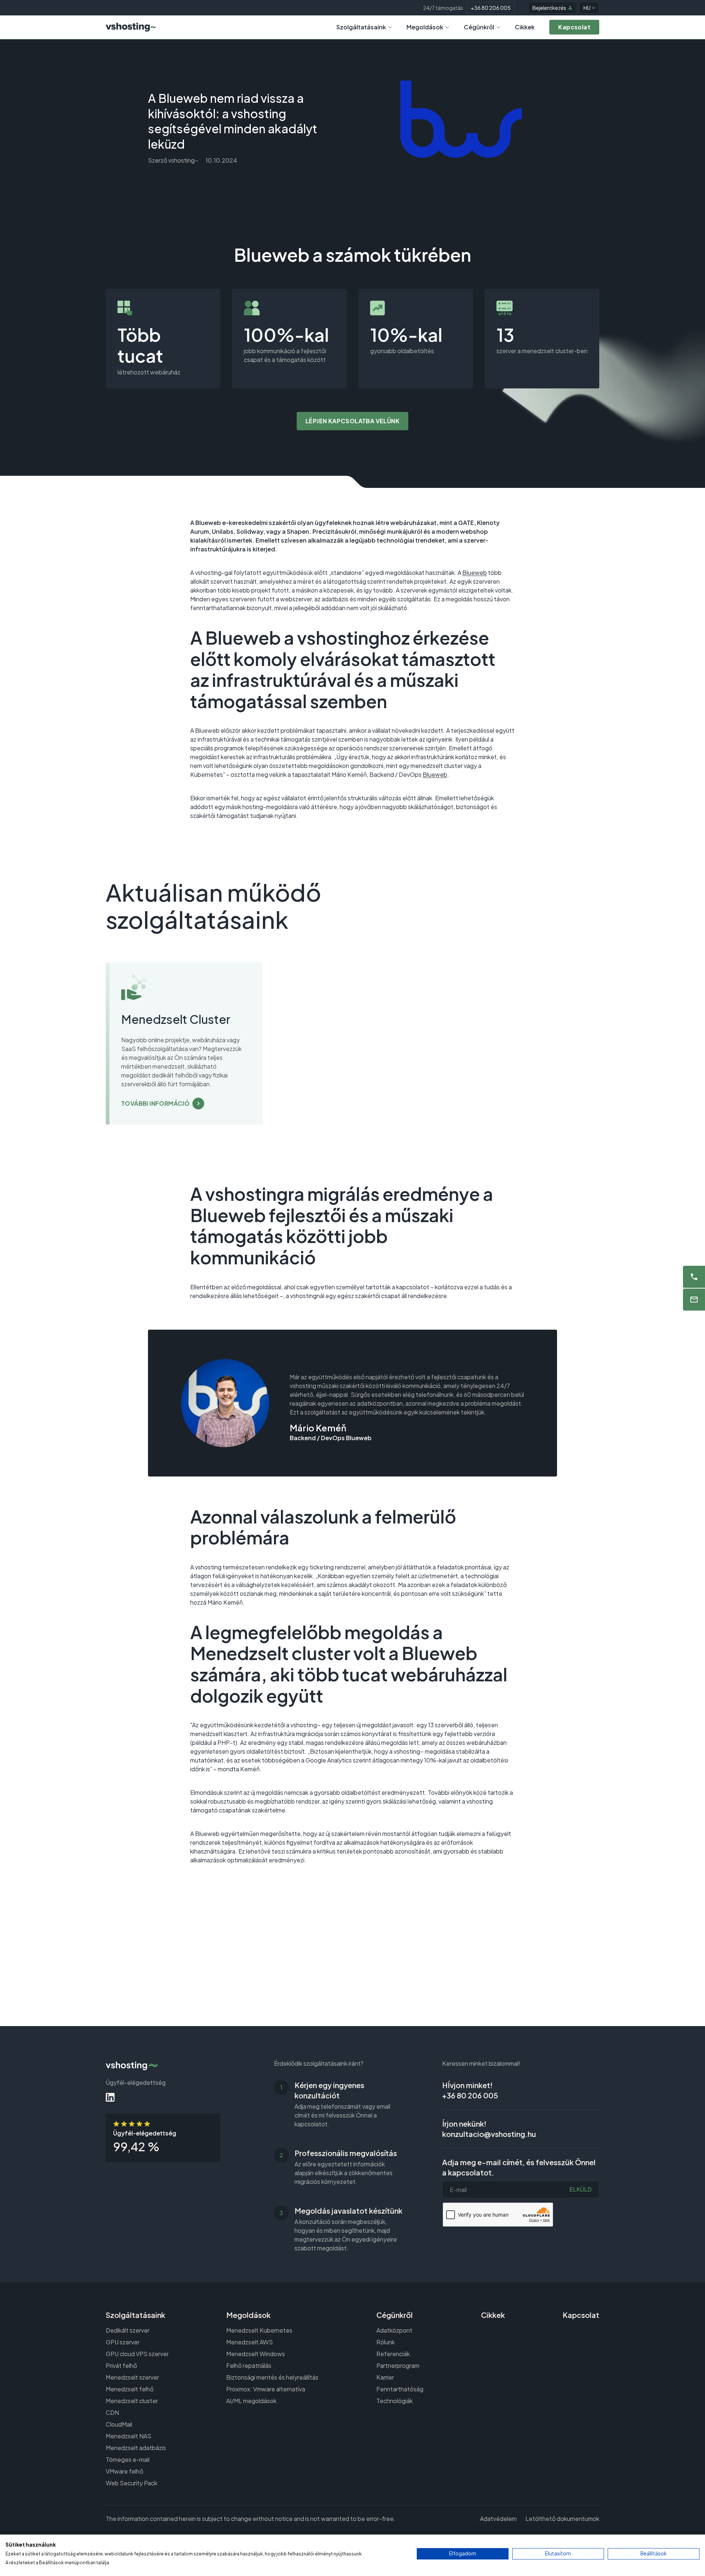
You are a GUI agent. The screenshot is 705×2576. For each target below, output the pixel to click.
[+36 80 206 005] (694, 1277)
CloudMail (119, 2424)
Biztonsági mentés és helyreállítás (272, 2377)
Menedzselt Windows (256, 2354)
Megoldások (425, 27)
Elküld (581, 2189)
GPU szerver (123, 2342)
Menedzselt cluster (132, 2401)
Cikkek (525, 27)
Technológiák (395, 2401)
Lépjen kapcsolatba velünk (352, 421)
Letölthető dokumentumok (562, 2519)
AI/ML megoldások (251, 2401)
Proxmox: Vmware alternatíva (266, 2389)
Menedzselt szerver (132, 2377)
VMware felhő (124, 2471)
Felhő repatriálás (249, 2365)
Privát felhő (121, 2365)
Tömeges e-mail (128, 2459)
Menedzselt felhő (130, 2389)
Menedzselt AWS (250, 2342)
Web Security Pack (131, 2483)
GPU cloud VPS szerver (137, 2354)
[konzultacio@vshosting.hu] (694, 1300)
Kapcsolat (581, 2315)
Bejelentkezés (549, 8)
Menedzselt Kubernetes (259, 2330)
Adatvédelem (498, 2519)
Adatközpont (394, 2330)
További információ (155, 1103)
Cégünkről (479, 27)
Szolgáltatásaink (361, 27)
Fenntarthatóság (400, 2389)
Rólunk (386, 2342)
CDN (112, 2412)
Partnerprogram (398, 2365)
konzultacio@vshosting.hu (489, 2134)
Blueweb (475, 573)
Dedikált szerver (128, 2330)
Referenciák (393, 2354)
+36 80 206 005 (491, 8)
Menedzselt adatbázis (136, 2448)
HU (587, 8)
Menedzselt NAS (129, 2436)
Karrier (385, 2377)
